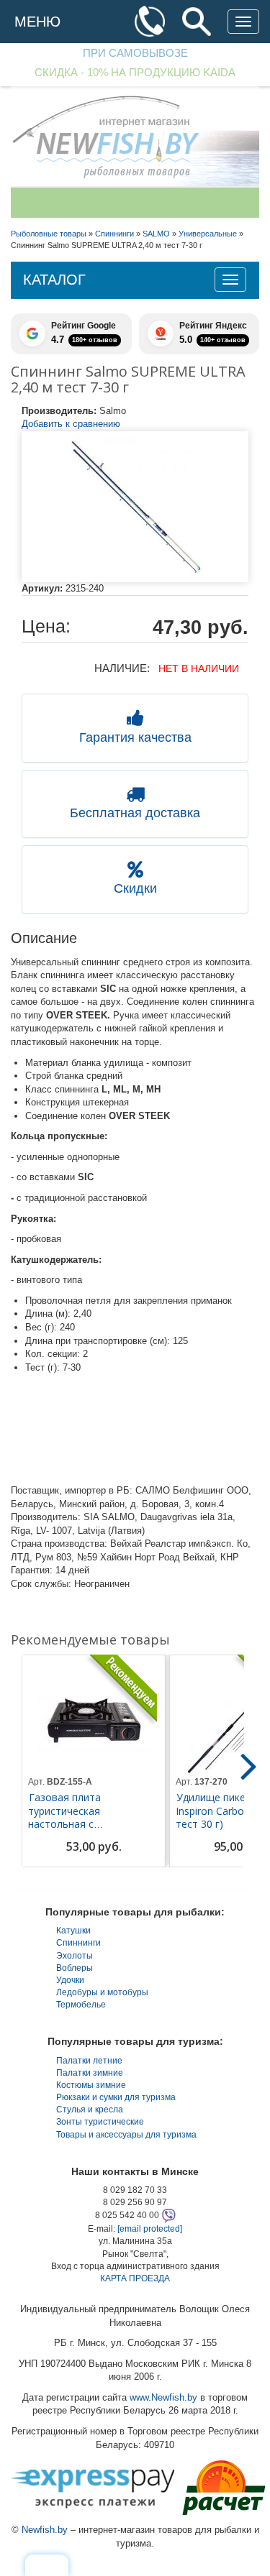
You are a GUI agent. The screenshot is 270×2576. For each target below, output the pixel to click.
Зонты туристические (100, 2122)
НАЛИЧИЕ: (122, 668)
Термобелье (81, 2005)
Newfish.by (45, 2530)
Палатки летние (89, 2061)
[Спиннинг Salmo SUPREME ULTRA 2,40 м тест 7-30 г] (135, 507)
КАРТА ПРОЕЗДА (135, 2278)
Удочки (70, 1980)
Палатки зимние (90, 2073)
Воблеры (75, 1968)
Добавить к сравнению (71, 424)
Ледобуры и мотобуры (102, 1992)
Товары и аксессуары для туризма (126, 2135)
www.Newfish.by (163, 2397)
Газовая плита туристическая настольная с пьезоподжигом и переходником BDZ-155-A (91, 1824)
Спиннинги (78, 1943)
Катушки (73, 1931)
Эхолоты (75, 1956)
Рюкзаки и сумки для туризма (116, 2097)
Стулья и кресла (90, 2110)
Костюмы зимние (91, 2085)
